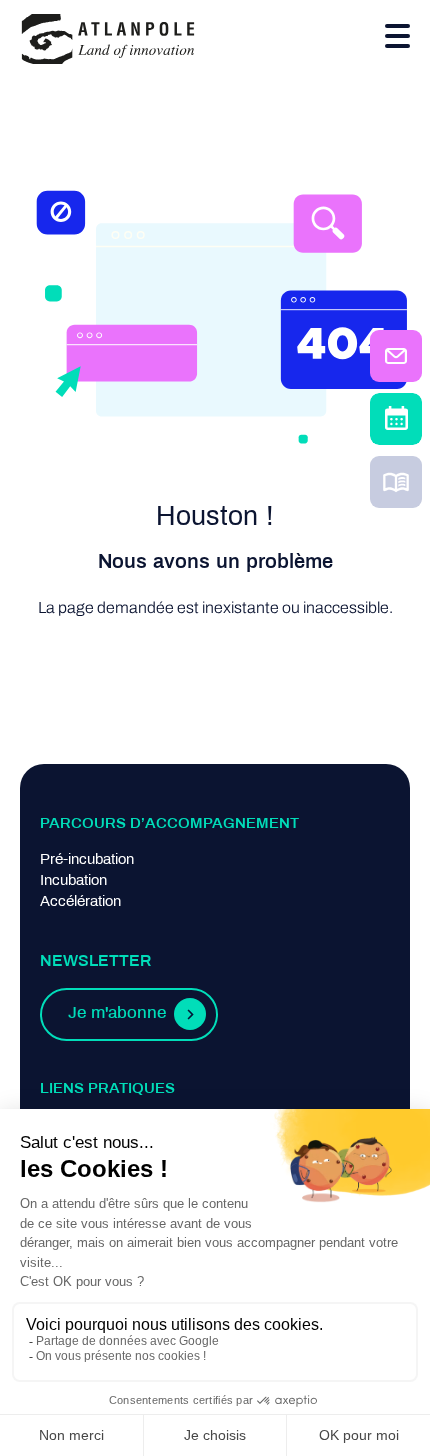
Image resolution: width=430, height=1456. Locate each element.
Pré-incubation (87, 860)
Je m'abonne (117, 1014)
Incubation (73, 881)
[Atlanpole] (108, 40)
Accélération (80, 902)
